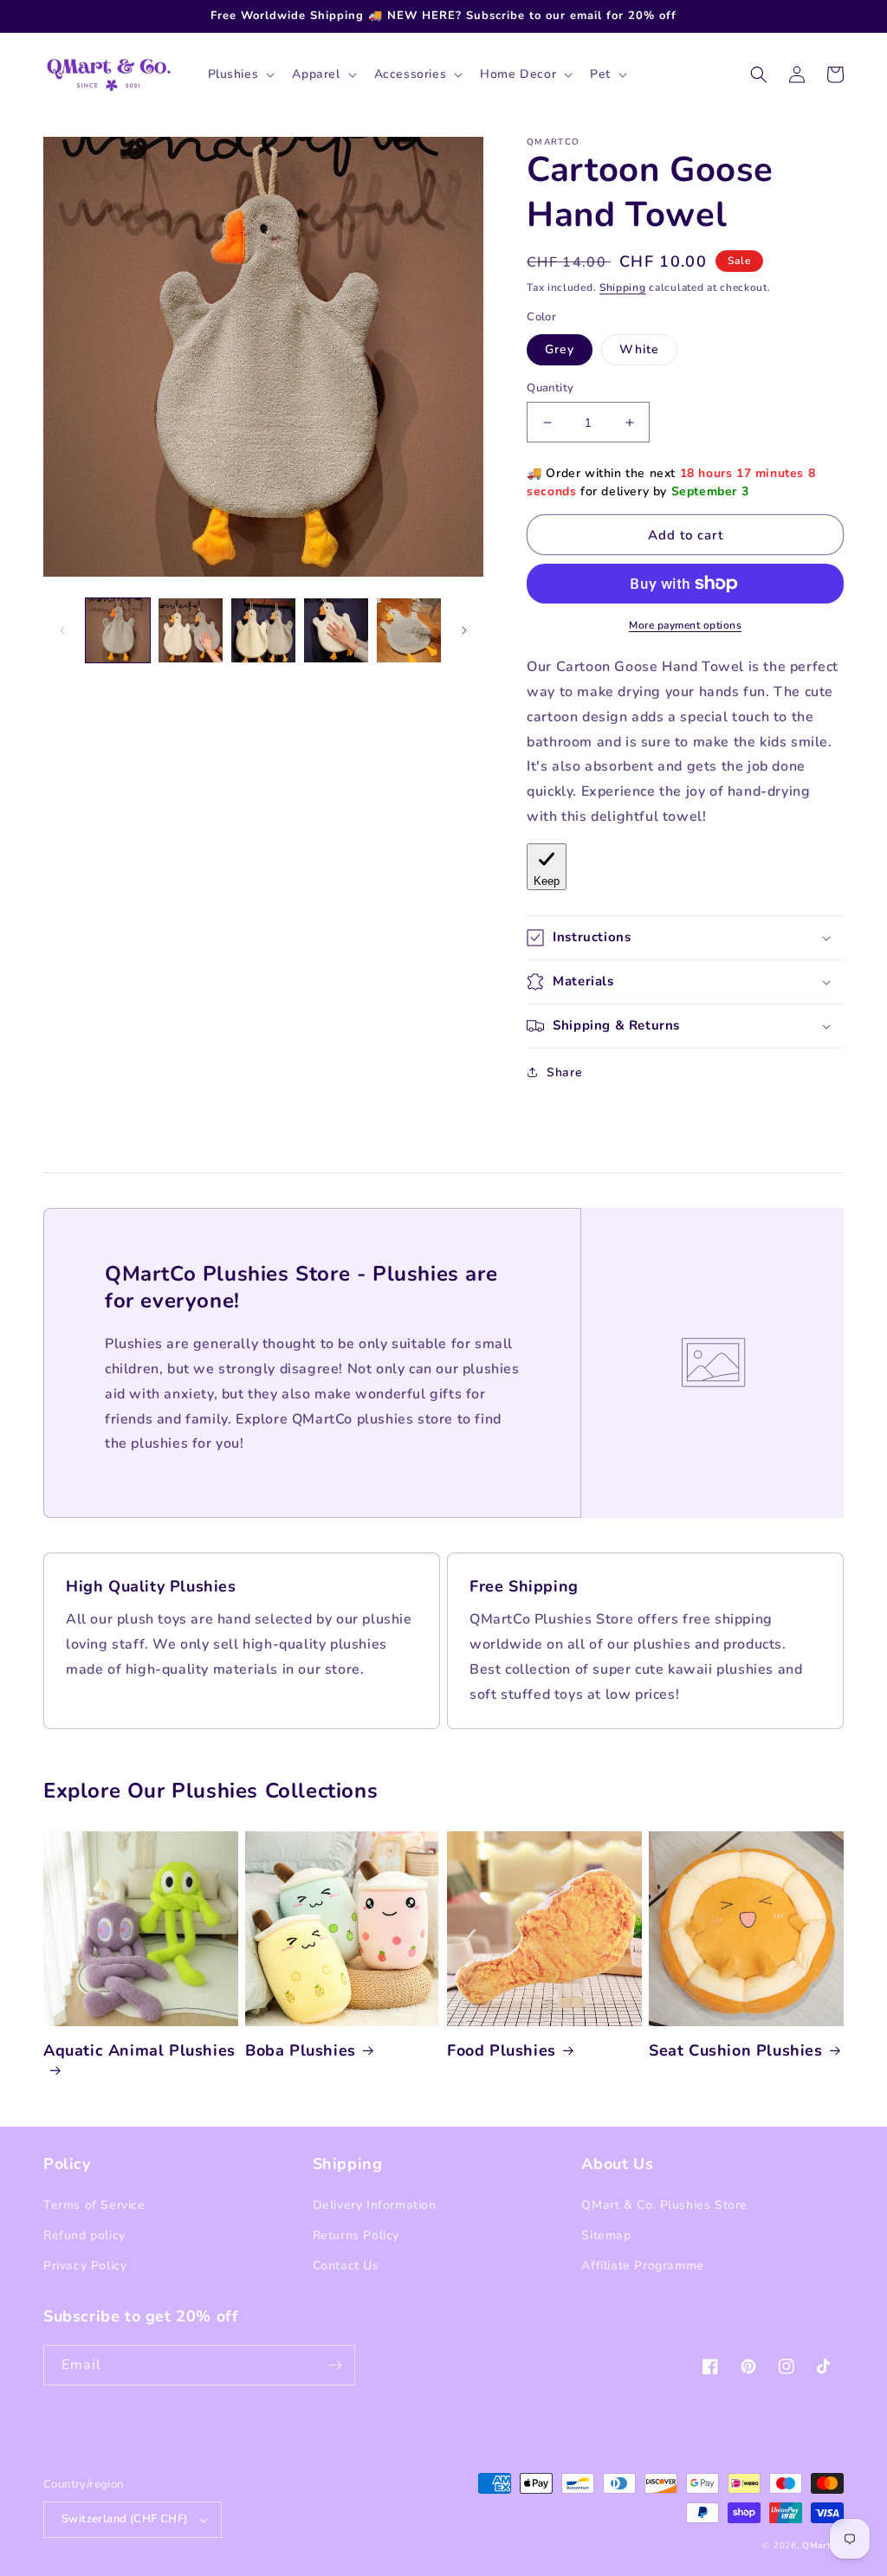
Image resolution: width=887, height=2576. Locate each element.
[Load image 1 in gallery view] (118, 630)
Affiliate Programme (642, 2266)
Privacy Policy (85, 2266)
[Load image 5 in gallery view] (409, 630)
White (639, 349)
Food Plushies (502, 2051)
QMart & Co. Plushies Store (664, 2205)
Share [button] (564, 1072)
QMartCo (823, 2546)
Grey (560, 349)
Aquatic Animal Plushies (139, 2051)
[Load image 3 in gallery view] (263, 630)
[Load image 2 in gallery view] (191, 630)
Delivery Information (375, 2205)
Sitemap (606, 2235)
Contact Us (346, 2266)
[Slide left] (62, 630)
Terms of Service (94, 2205)
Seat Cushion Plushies (736, 2051)
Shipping (623, 287)
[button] (240, 74)
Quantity (550, 388)
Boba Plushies (301, 2051)
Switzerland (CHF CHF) (124, 2519)
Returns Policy (356, 2235)
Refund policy (84, 2235)
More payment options (685, 625)
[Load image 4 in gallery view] (336, 630)
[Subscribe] (335, 2365)
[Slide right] (464, 630)
